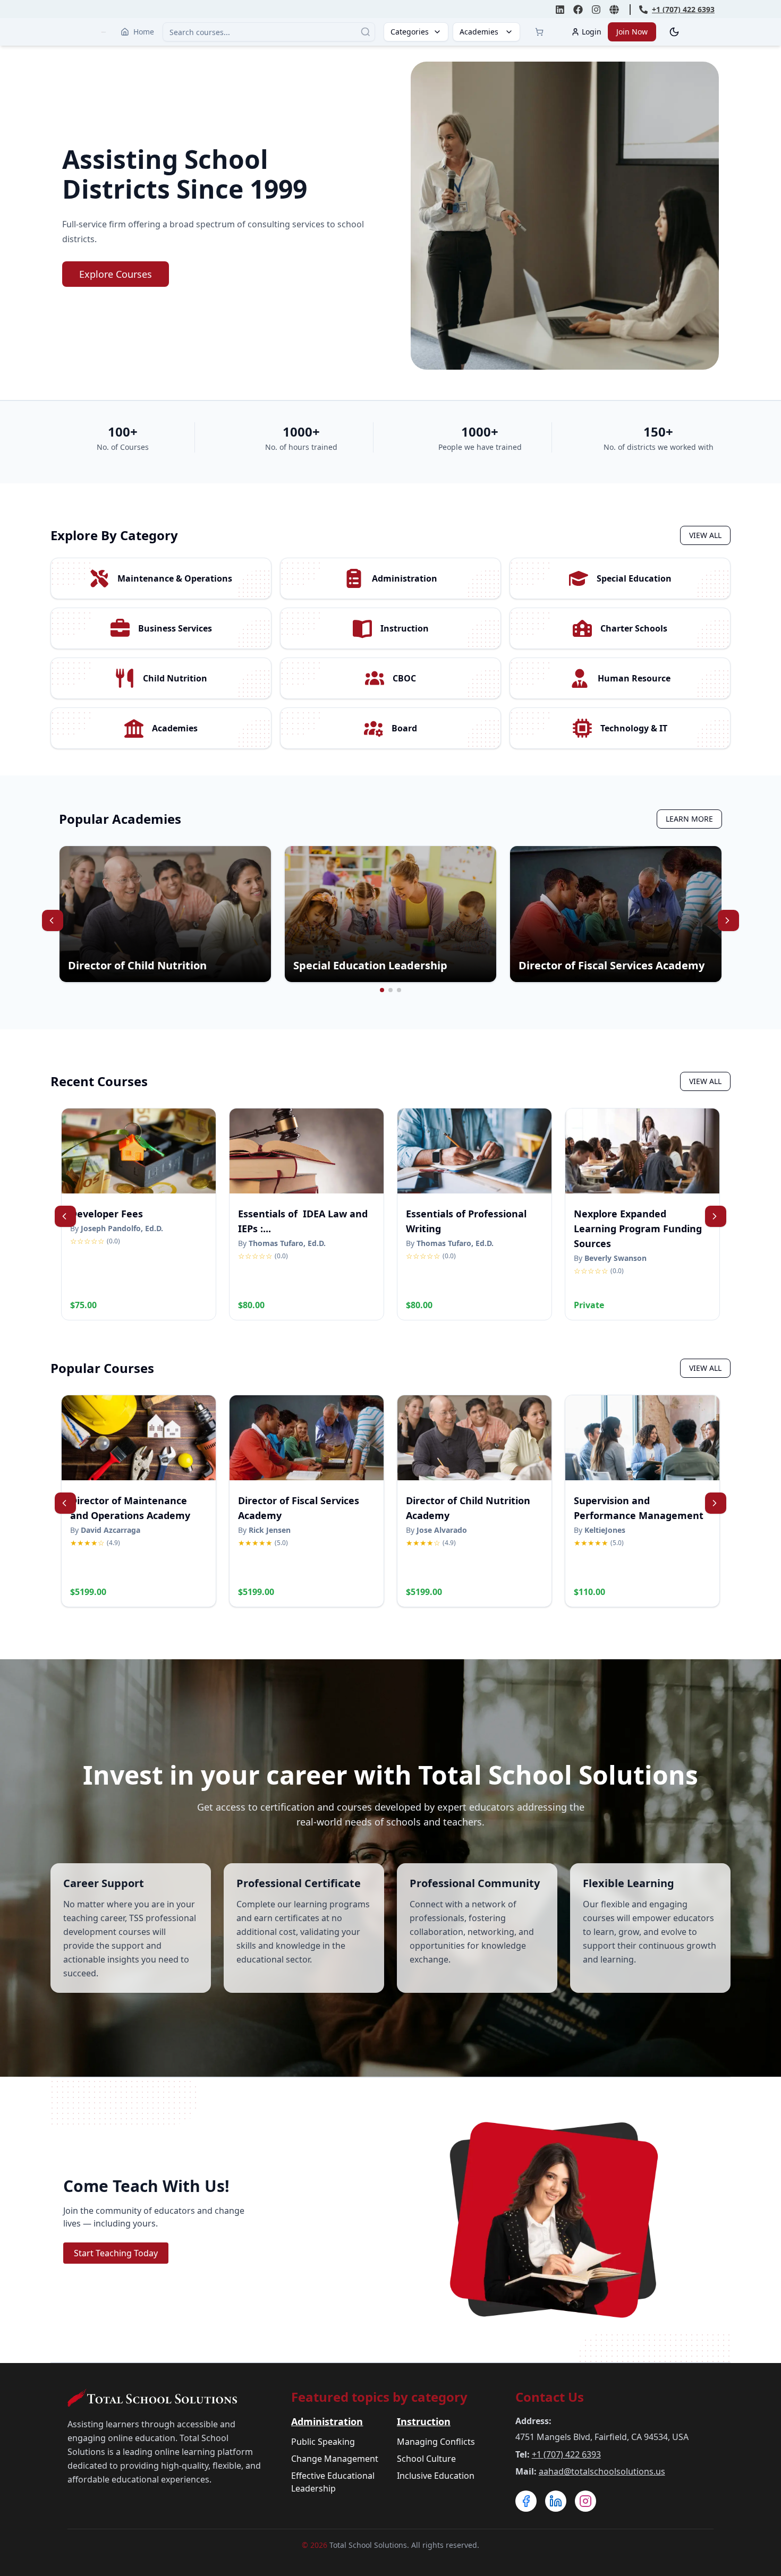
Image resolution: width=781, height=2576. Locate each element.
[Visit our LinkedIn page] (556, 2501)
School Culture (426, 2459)
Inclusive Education (436, 2476)
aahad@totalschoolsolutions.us (602, 2471)
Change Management (335, 2459)
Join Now (632, 32)
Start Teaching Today (116, 2253)
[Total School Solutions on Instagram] (596, 10)
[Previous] (53, 920)
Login (592, 32)
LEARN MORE (689, 819)
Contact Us (550, 2397)
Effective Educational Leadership (333, 2482)
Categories (410, 32)
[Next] (728, 920)
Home (144, 32)
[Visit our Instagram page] (585, 2501)
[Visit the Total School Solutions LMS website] (614, 10)
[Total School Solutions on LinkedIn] (560, 10)
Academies (479, 32)
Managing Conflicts (436, 2442)
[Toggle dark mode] (674, 32)
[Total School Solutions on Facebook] (578, 10)
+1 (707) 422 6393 (566, 2454)
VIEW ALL (705, 535)
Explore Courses (116, 274)
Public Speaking (323, 2442)
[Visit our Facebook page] (526, 2501)
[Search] (366, 32)
